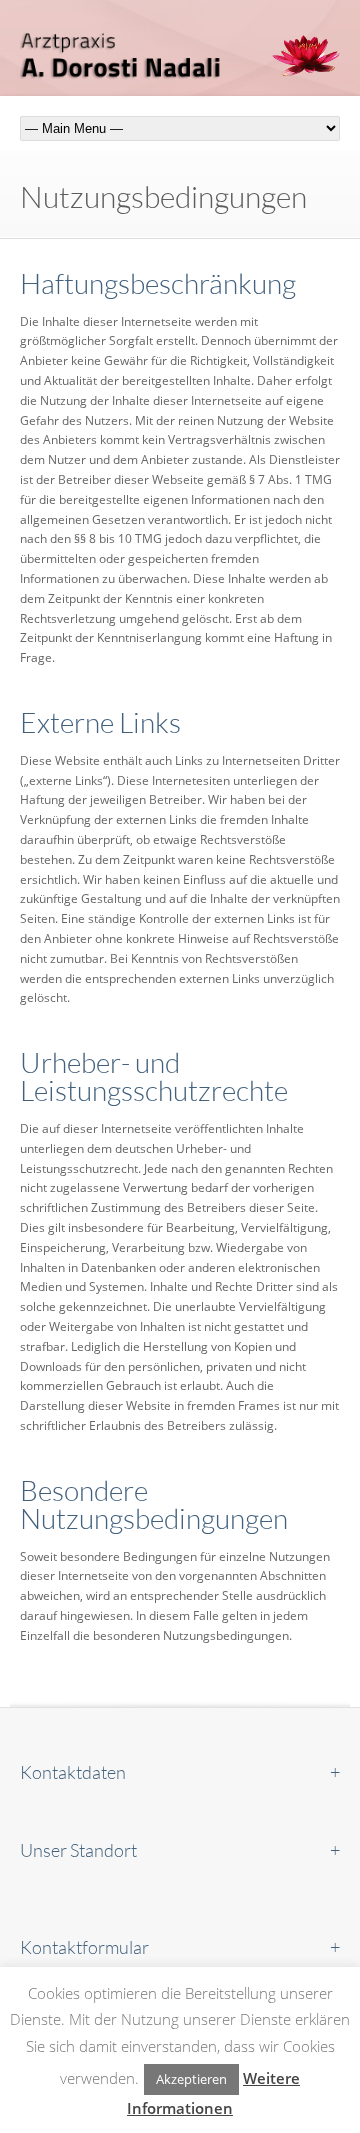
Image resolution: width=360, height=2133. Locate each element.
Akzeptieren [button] (191, 2079)
